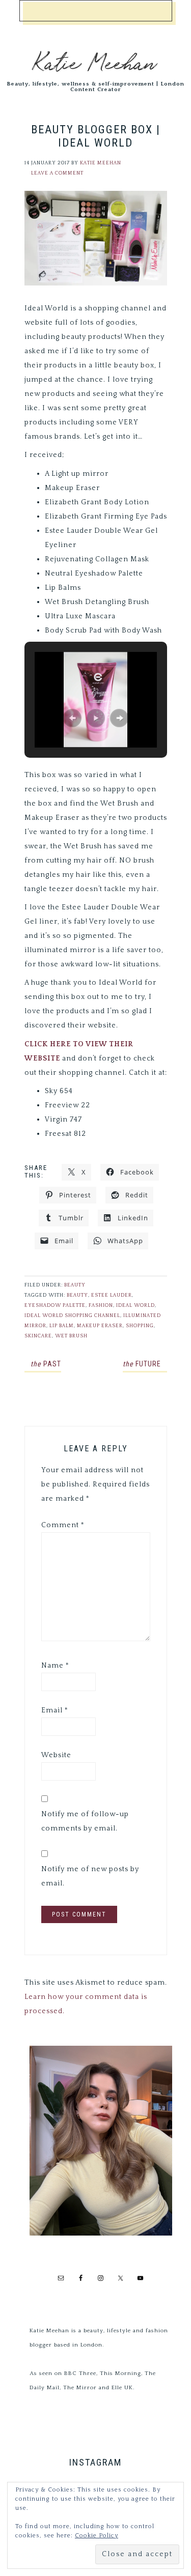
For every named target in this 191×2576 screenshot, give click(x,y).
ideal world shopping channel (72, 1316)
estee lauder (112, 1295)
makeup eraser (100, 1326)
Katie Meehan (95, 61)
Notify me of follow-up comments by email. (85, 1821)
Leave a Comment (57, 173)
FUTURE (142, 1364)
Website (56, 1755)
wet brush (71, 1336)
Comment (63, 1525)
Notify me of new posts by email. (90, 1876)
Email (55, 1710)
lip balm (62, 1326)
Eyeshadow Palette (55, 1306)
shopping (140, 1326)
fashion (101, 1306)
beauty (77, 1295)
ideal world (135, 1306)
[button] (72, 718)
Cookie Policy (97, 2536)
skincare (38, 1336)
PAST (46, 1364)
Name (55, 1666)
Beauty (75, 1285)
